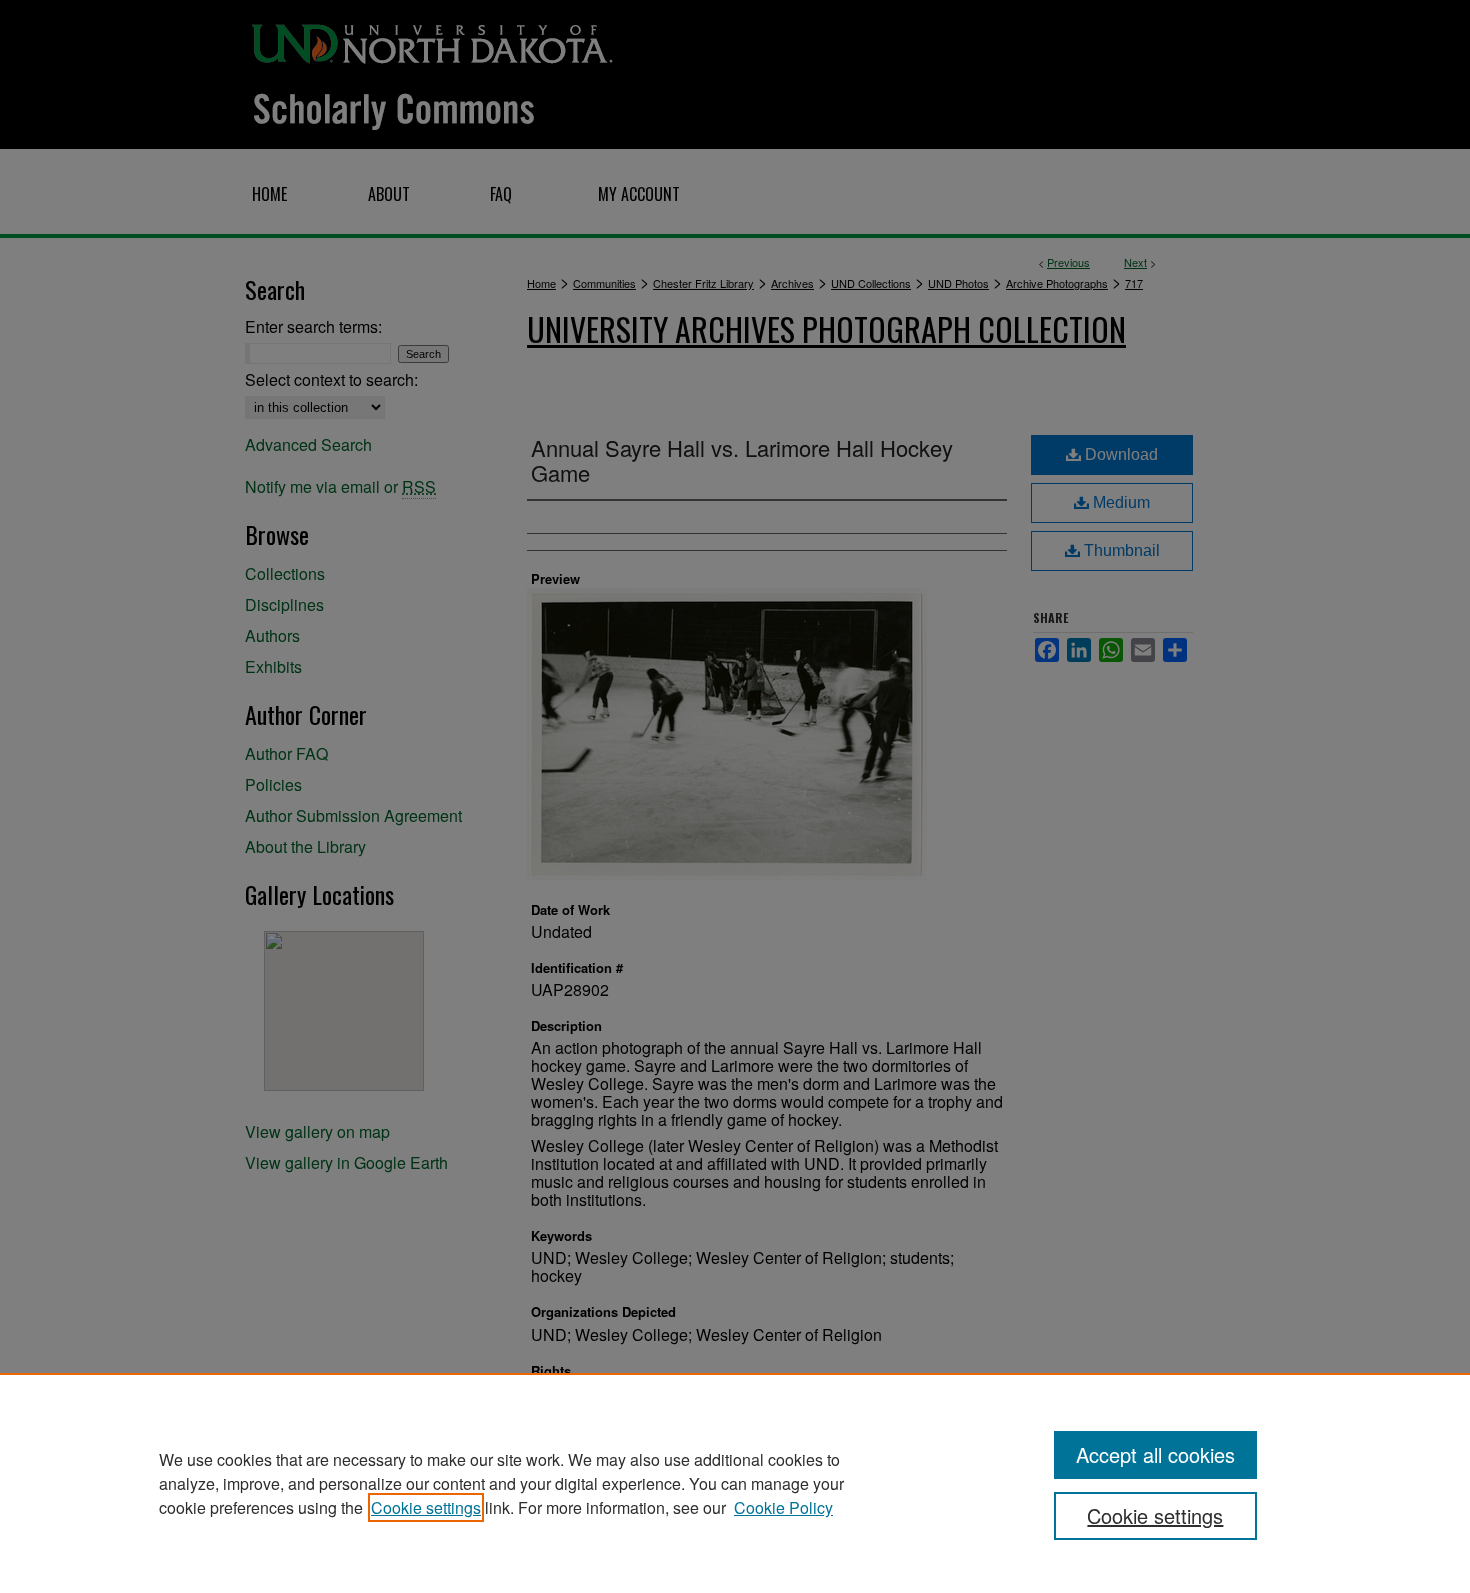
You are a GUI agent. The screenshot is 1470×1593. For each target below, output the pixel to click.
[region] (735, 1483)
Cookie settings (426, 1507)
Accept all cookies (1155, 1454)
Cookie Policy (783, 1507)
